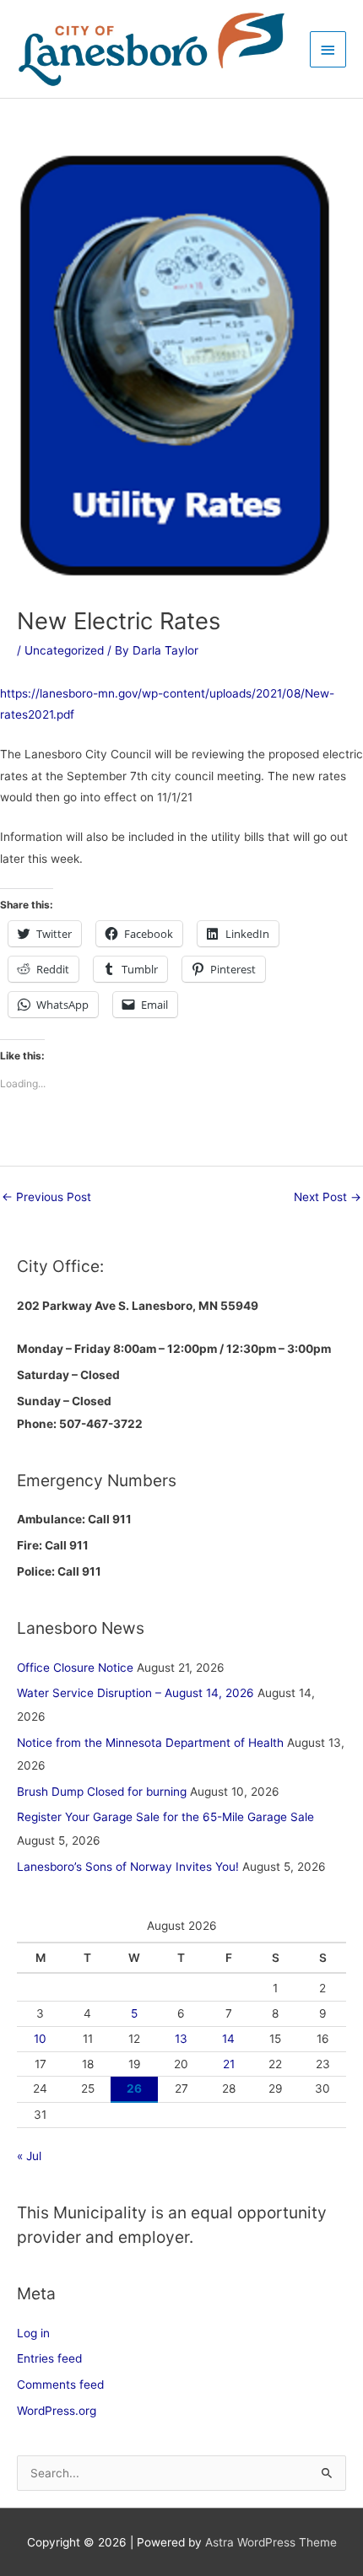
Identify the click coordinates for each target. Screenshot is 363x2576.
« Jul (29, 2156)
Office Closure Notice (75, 1668)
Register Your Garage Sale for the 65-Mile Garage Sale (165, 1817)
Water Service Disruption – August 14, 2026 (135, 1693)
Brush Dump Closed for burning (102, 1792)
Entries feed (49, 2358)
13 (181, 2039)
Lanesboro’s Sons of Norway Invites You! (128, 1867)
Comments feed (60, 2385)
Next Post (328, 1197)
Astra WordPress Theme (271, 2542)
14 (228, 2039)
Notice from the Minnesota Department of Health (150, 1743)
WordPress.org (57, 2411)
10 (40, 2039)
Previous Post (46, 1197)
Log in (33, 2333)
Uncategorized (64, 650)
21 (229, 2064)
